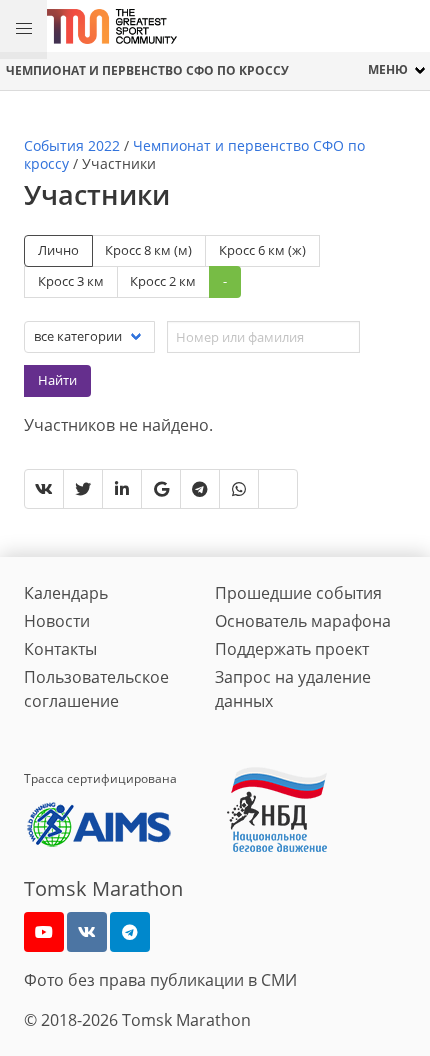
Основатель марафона (303, 621)
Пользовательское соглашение (96, 689)
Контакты (60, 649)
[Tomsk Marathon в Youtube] (44, 932)
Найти (57, 380)
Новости (57, 621)
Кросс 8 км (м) (148, 250)
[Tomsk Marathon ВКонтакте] (87, 932)
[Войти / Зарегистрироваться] (405, 26)
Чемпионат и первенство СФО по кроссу (147, 70)
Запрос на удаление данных (293, 689)
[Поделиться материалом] (130, 932)
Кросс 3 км (71, 281)
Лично (58, 250)
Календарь (66, 593)
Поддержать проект (292, 649)
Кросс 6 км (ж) (262, 250)
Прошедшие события (298, 593)
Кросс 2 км (163, 281)
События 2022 (72, 145)
